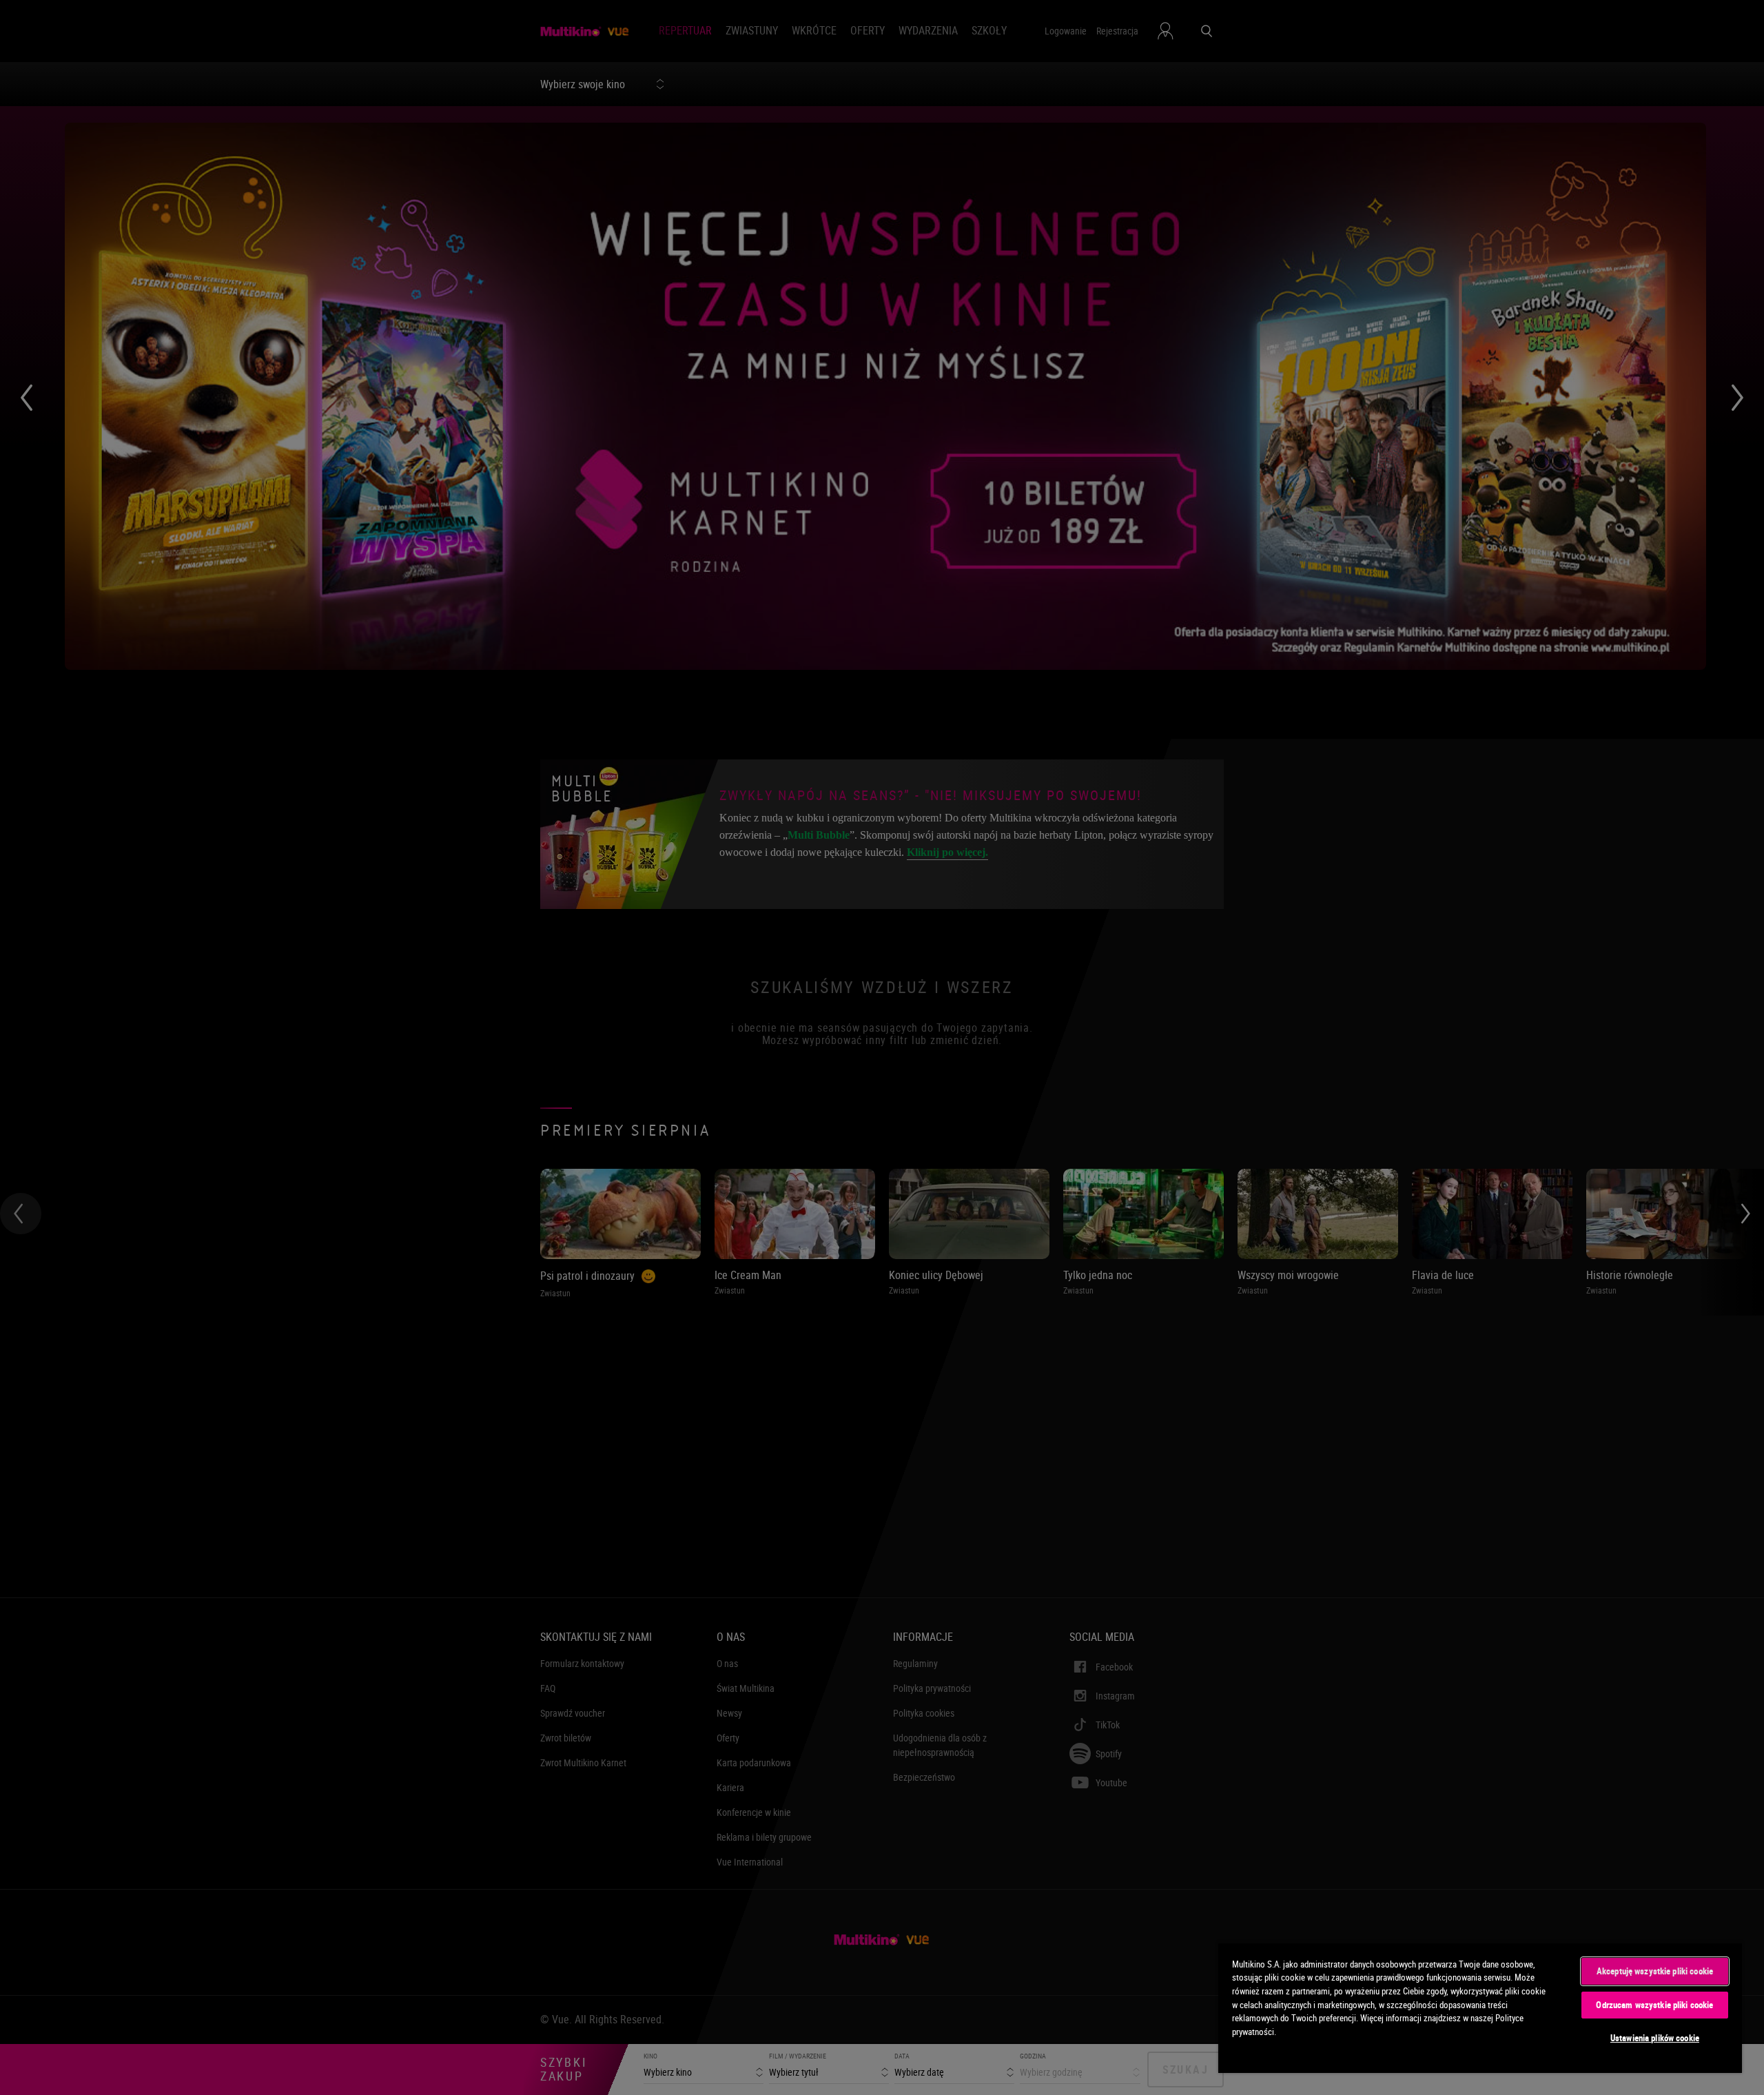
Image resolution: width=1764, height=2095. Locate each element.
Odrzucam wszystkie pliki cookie (1654, 2005)
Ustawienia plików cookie (1655, 2038)
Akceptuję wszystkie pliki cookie (1655, 1971)
